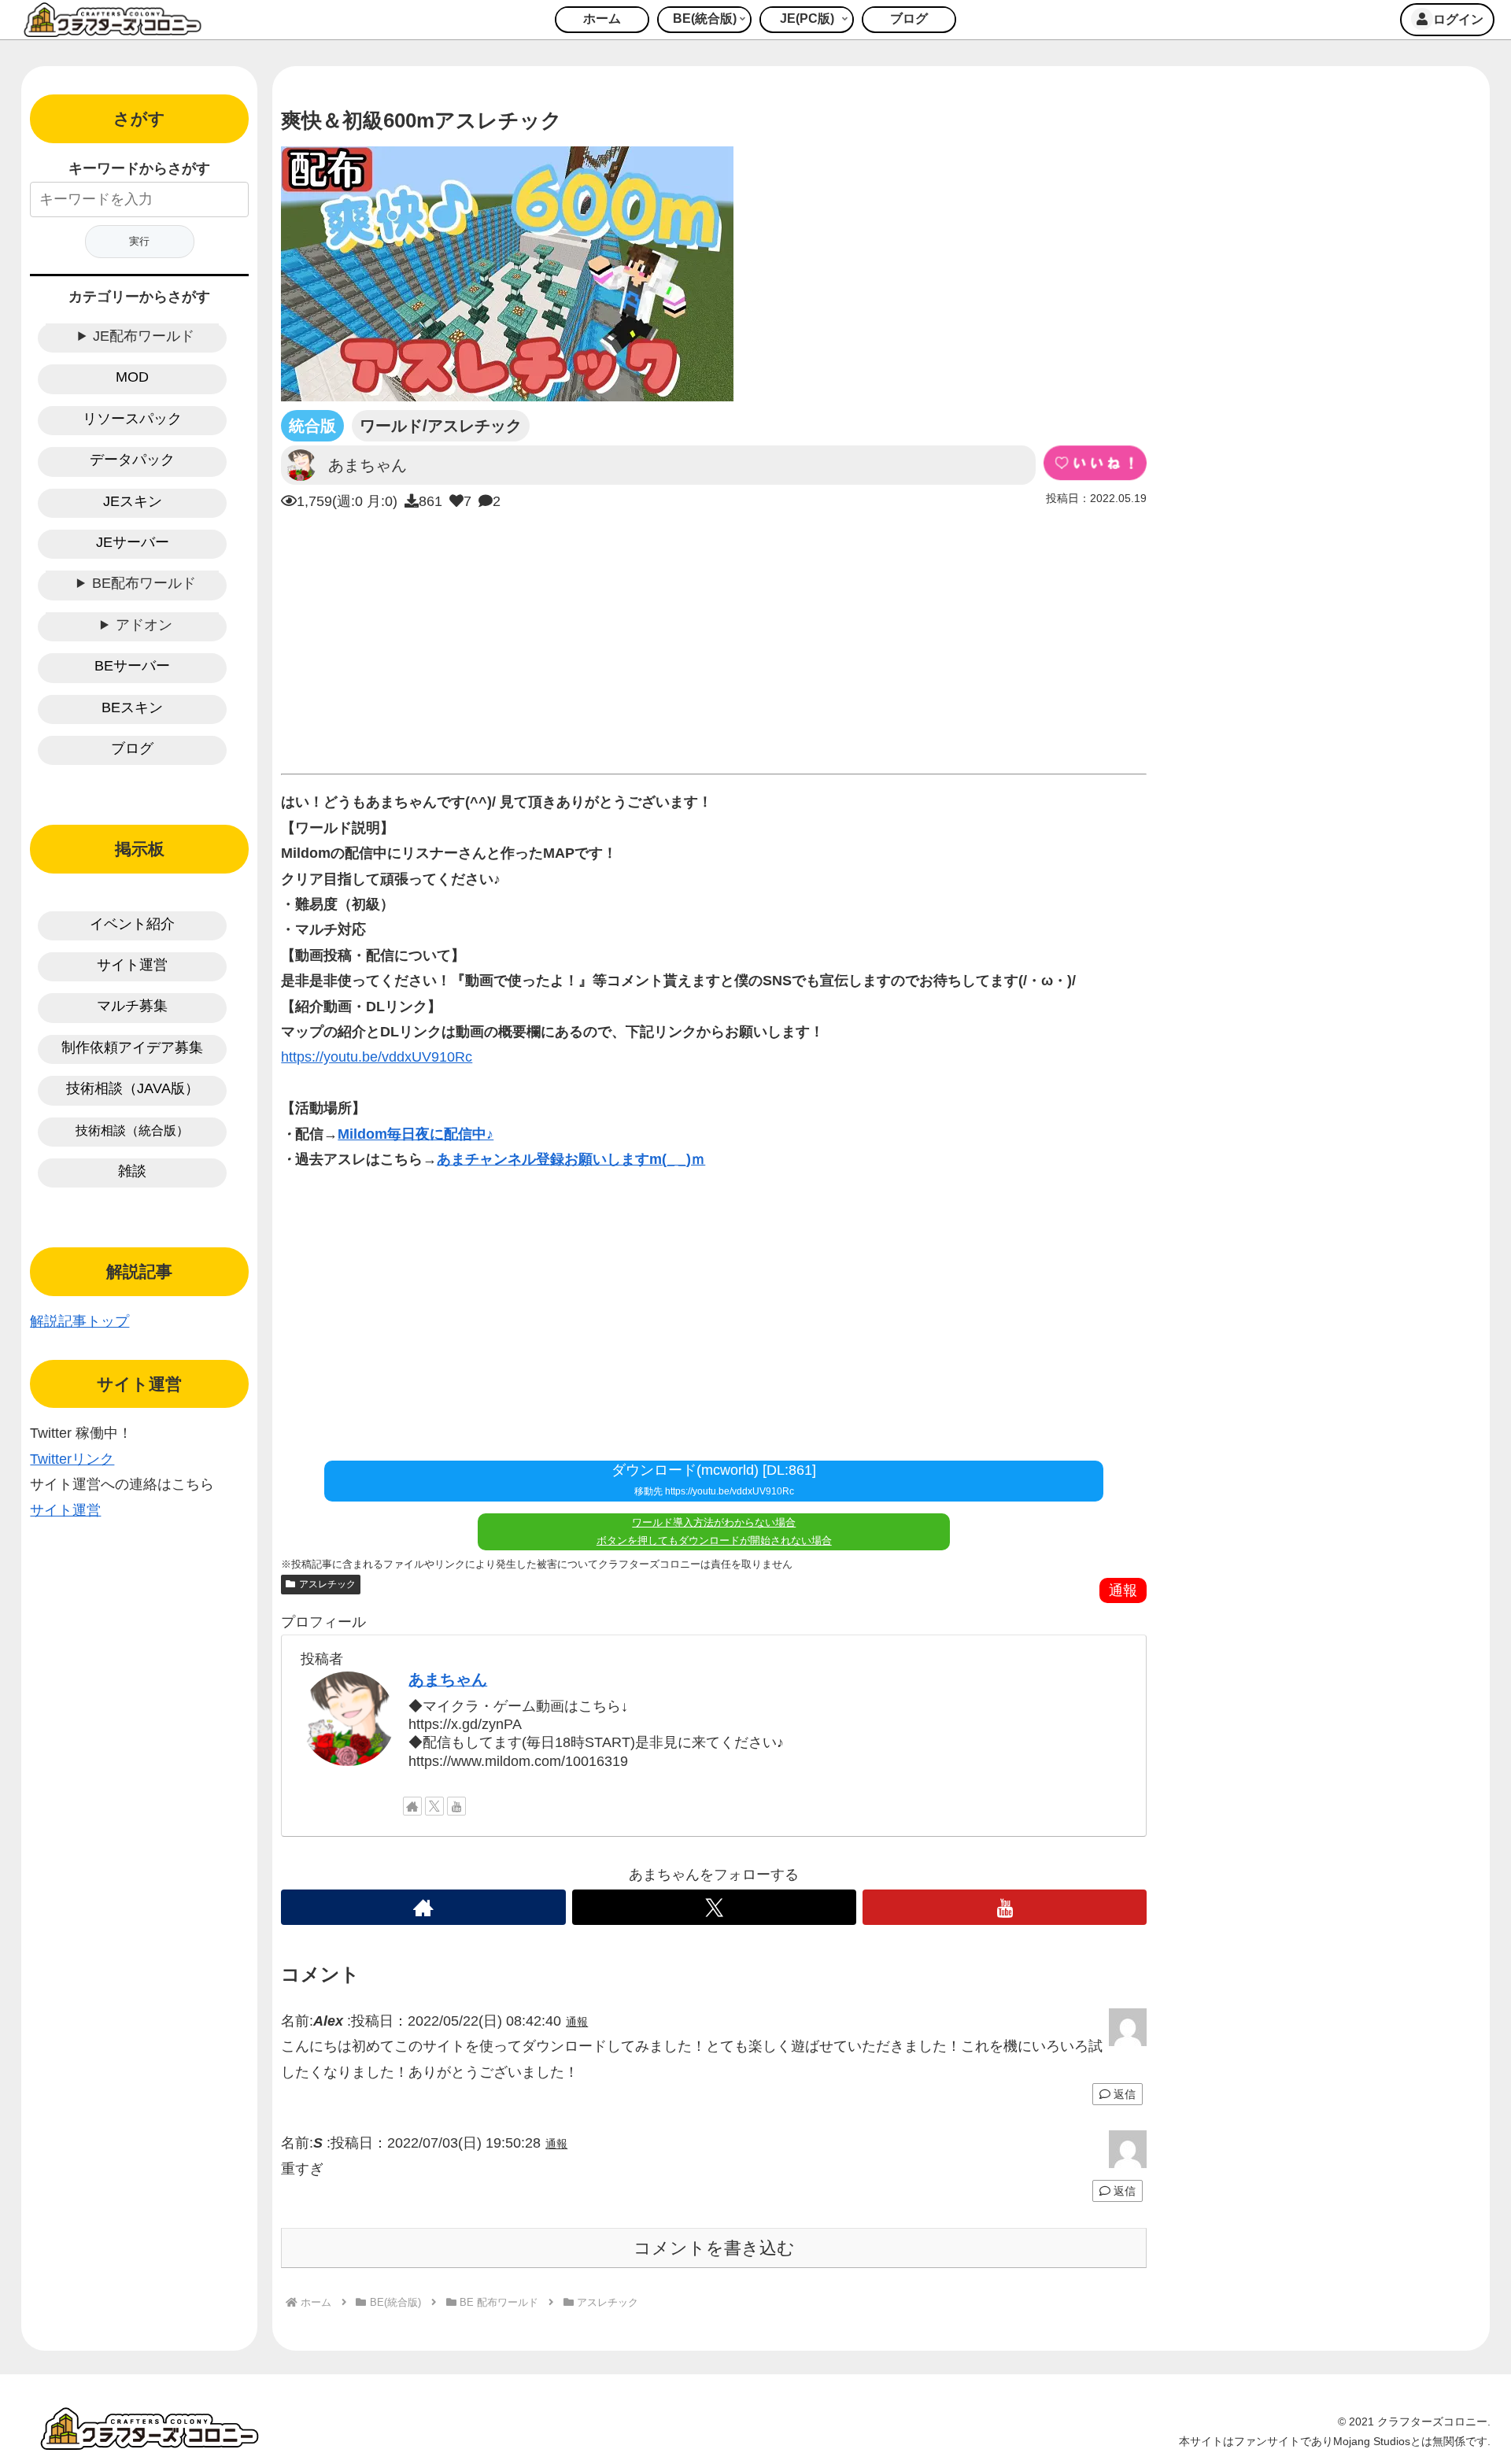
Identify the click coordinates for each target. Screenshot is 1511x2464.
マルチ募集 (132, 1006)
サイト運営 (132, 965)
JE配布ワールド (144, 336)
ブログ (132, 748)
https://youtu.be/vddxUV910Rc (377, 1057)
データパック (132, 460)
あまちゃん (448, 1679)
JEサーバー (133, 542)
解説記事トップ (79, 1321)
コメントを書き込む (714, 2248)
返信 (1123, 2094)
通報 (1123, 1590)
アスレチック (327, 1584)
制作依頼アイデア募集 (132, 1047)
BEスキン (132, 707)
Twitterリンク (72, 1459)
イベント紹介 (132, 924)
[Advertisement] (714, 638)
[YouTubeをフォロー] (456, 1806)
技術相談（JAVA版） (133, 1088)
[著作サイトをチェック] (412, 1806)
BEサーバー (132, 666)
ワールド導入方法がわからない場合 (714, 1522)
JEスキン (133, 501)
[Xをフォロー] (434, 1806)
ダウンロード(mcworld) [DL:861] (714, 1480)
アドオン (144, 625)
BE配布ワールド (144, 583)
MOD (132, 377)
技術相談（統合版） (132, 1130)
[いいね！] (1095, 463)
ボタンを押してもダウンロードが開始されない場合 (714, 1540)
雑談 (132, 1171)
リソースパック (132, 419)
